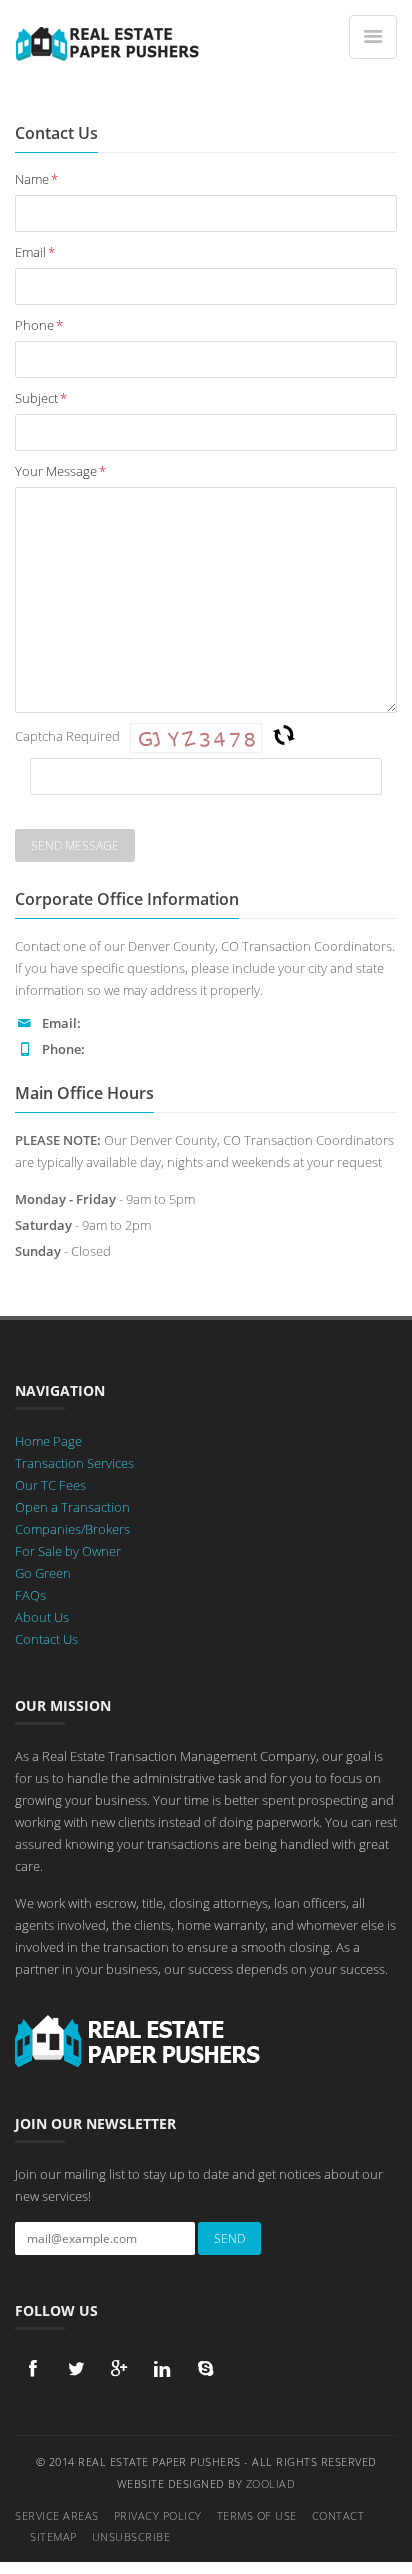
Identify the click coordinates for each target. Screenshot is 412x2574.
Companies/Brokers (72, 1529)
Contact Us (46, 1639)
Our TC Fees (50, 1485)
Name (36, 179)
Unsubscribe (131, 2536)
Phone (39, 325)
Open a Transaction (72, 1507)
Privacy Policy (158, 2515)
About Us (42, 1617)
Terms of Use (257, 2515)
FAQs (30, 1595)
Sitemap (53, 2536)
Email (35, 252)
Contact (338, 2515)
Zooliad (271, 2483)
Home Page (48, 1441)
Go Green (43, 1573)
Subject (41, 398)
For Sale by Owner (68, 1551)
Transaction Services (74, 1463)
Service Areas (57, 2515)
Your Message (60, 471)
